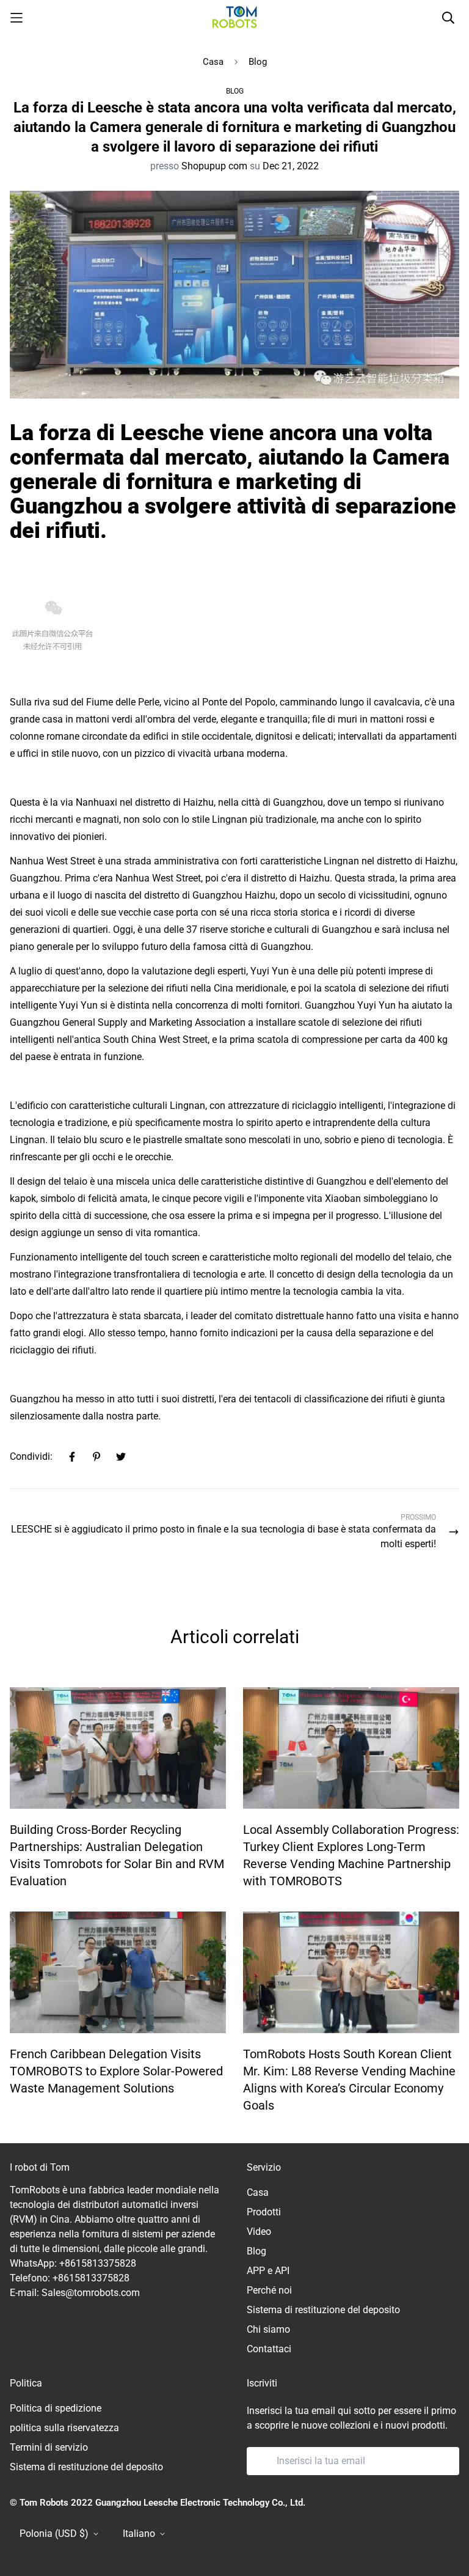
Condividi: (31, 1456)
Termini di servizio (49, 2447)
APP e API (268, 2271)
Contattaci (269, 2349)
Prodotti (264, 2212)
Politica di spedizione (56, 2408)
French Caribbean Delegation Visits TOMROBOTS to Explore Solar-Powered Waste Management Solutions (116, 2071)
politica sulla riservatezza (64, 2428)
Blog (258, 62)
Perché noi (269, 2290)
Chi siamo (268, 2329)
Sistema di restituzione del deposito (323, 2310)
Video (259, 2232)
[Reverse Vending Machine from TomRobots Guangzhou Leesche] (235, 17)
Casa (213, 62)
